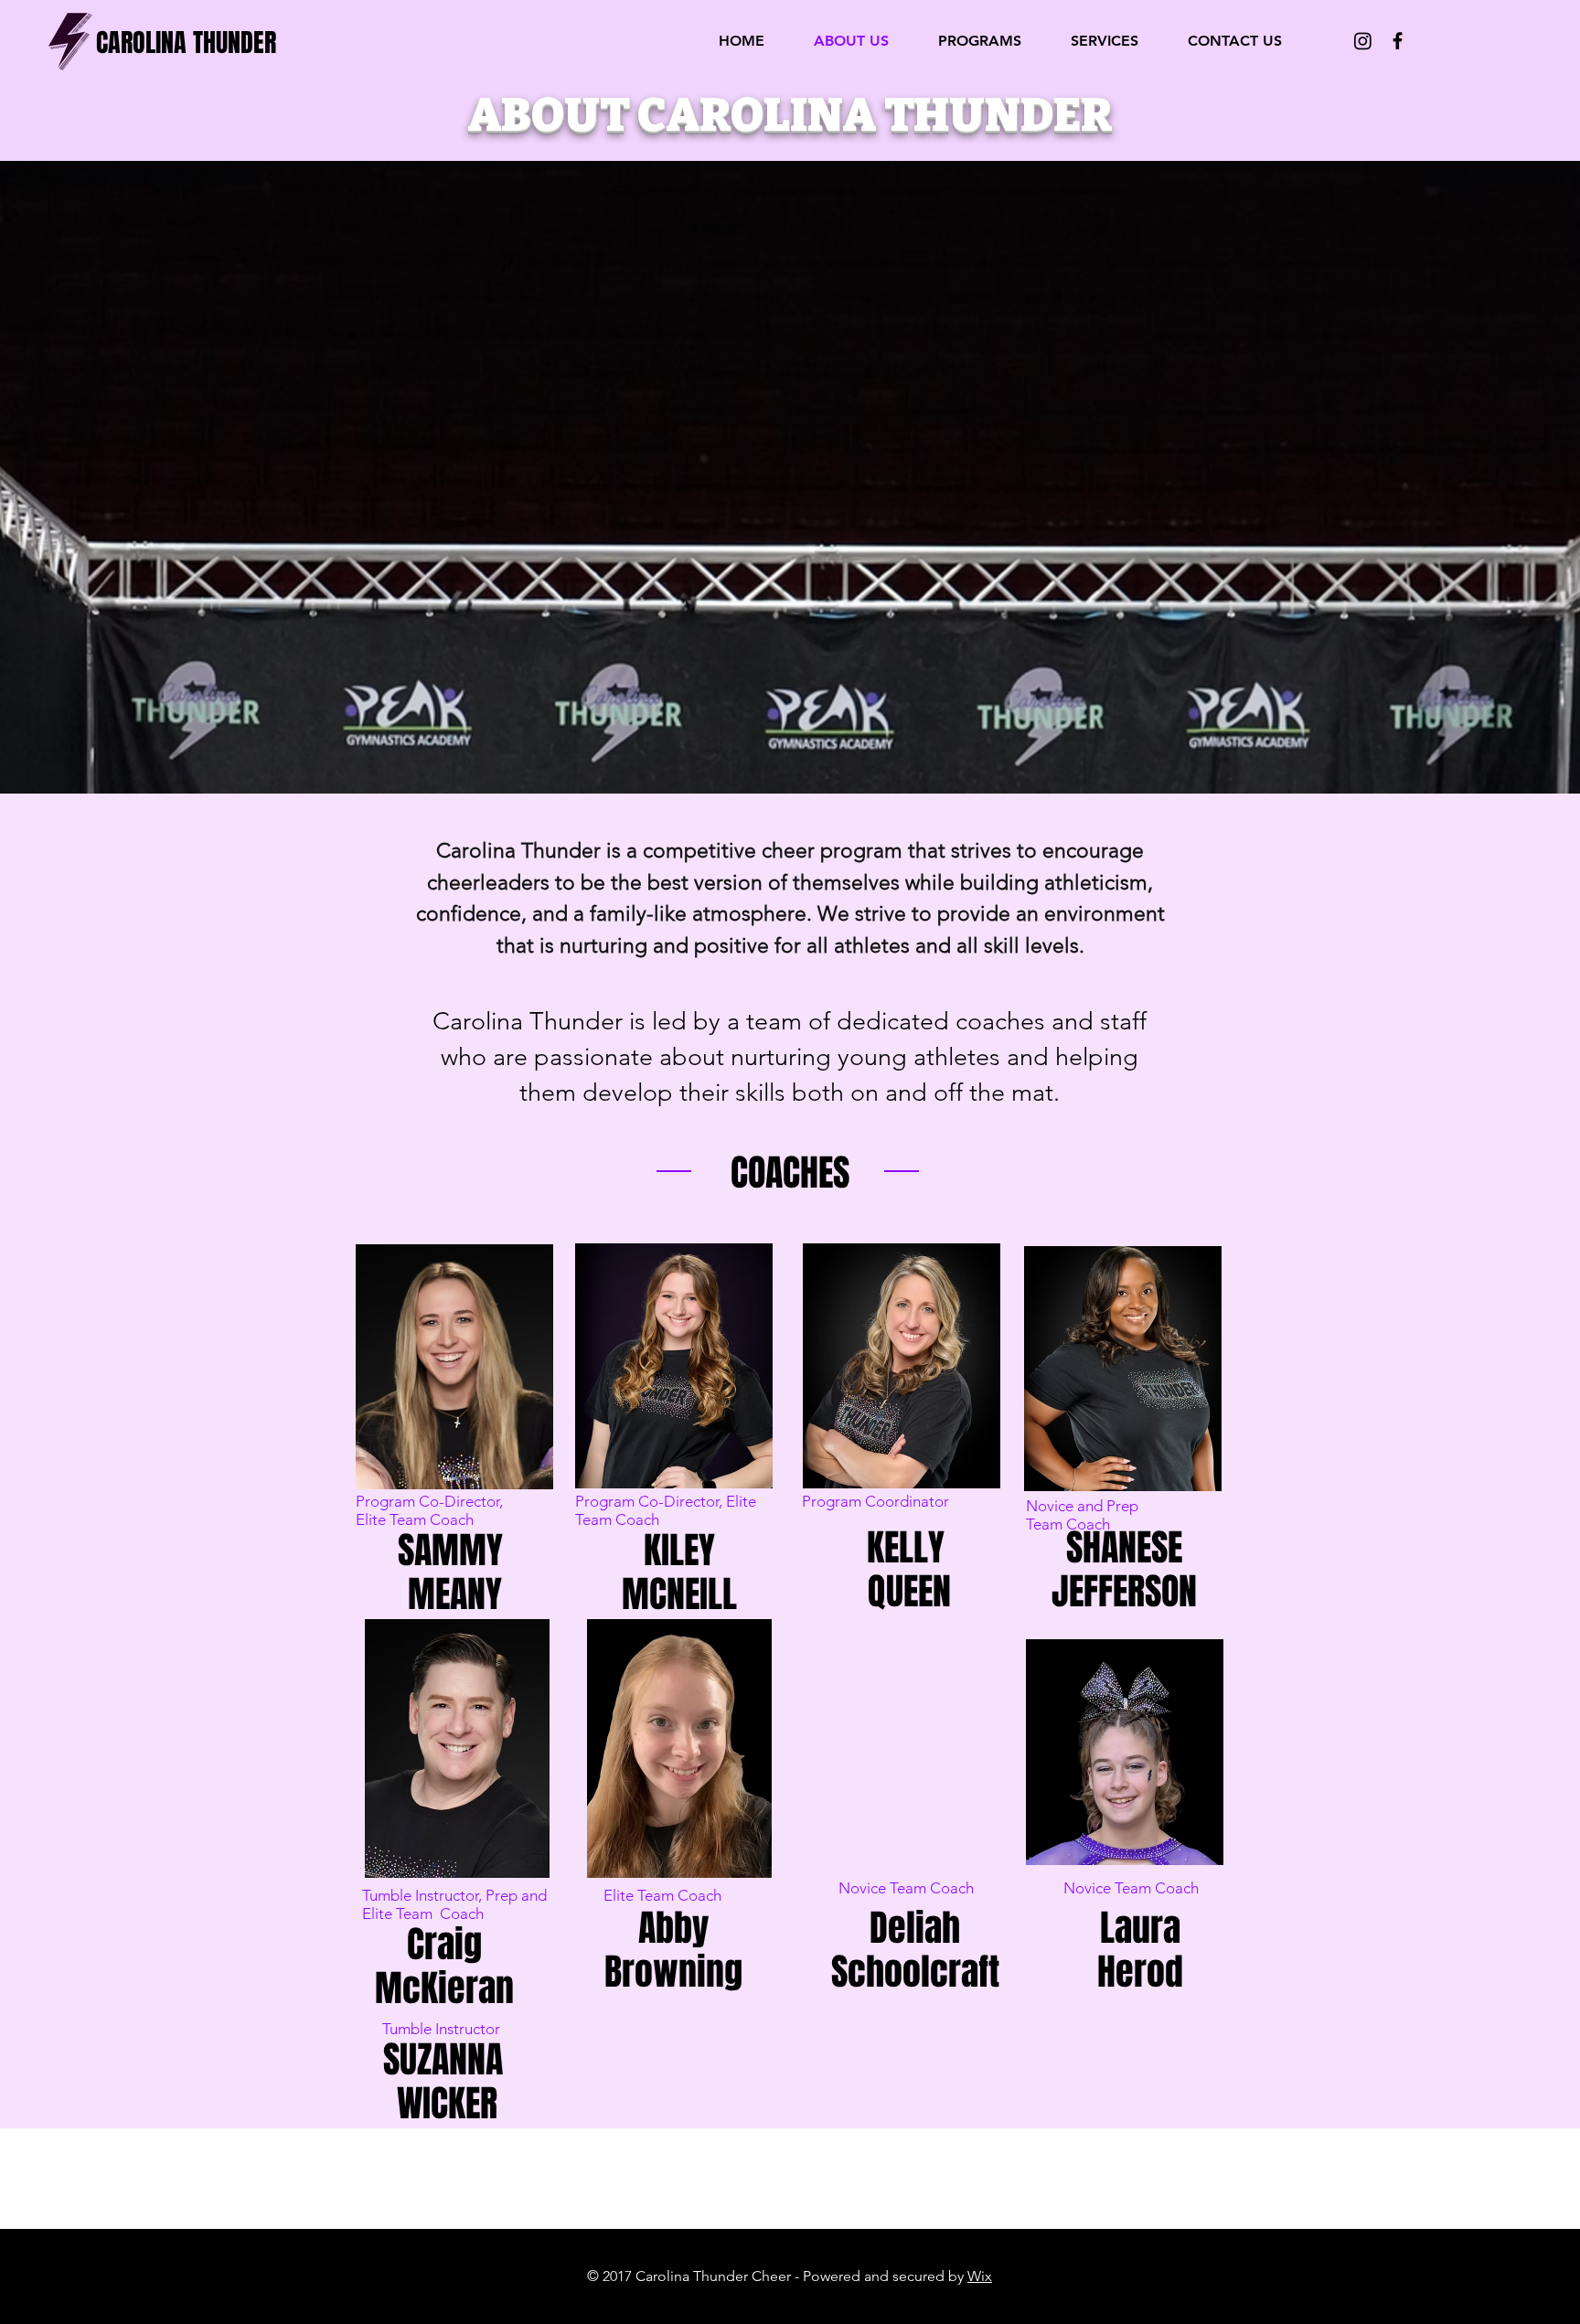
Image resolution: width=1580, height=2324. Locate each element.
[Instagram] (1363, 41)
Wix (980, 2276)
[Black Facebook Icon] (1398, 41)
